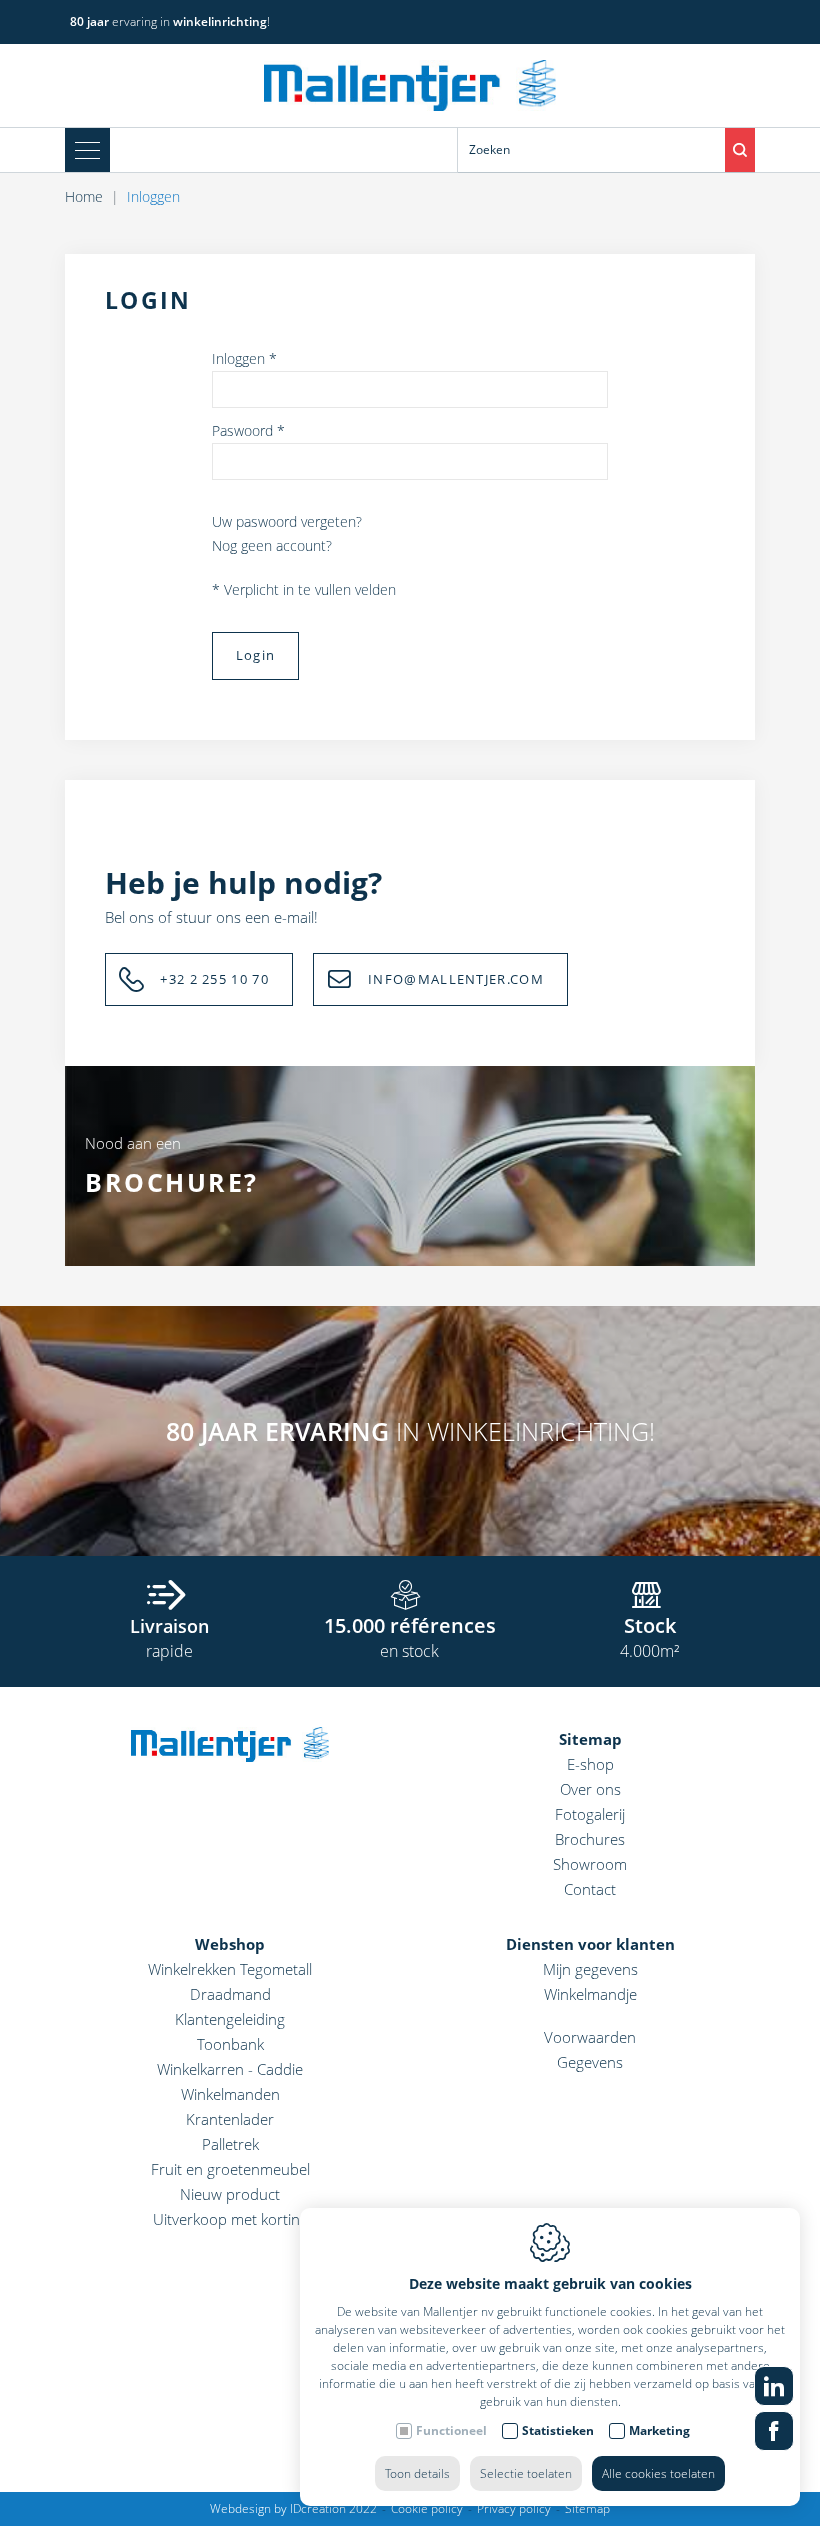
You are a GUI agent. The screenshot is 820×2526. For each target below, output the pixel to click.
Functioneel (451, 2430)
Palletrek (230, 2144)
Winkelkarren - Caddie (230, 2069)
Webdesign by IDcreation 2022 (293, 2508)
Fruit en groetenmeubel (230, 2169)
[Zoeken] (740, 150)
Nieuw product (230, 2194)
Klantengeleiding (230, 2019)
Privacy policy (514, 2508)
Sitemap (590, 1739)
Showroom (590, 1864)
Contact (590, 1889)
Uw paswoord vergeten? (287, 521)
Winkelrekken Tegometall (230, 1969)
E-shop (590, 1764)
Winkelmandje (590, 1994)
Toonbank (230, 2044)
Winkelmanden (230, 2094)
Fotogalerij (590, 1814)
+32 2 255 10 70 (214, 979)
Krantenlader (230, 2119)
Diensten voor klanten (590, 1944)
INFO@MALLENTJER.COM (456, 979)
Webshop (230, 1944)
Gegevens (590, 2062)
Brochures (590, 1839)
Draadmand (230, 1994)
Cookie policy (427, 2508)
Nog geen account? (272, 545)
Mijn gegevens (590, 1969)
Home (84, 196)
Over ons (590, 1789)
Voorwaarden (590, 2037)
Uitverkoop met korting (230, 2219)
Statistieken (558, 2430)
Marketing (659, 2430)
